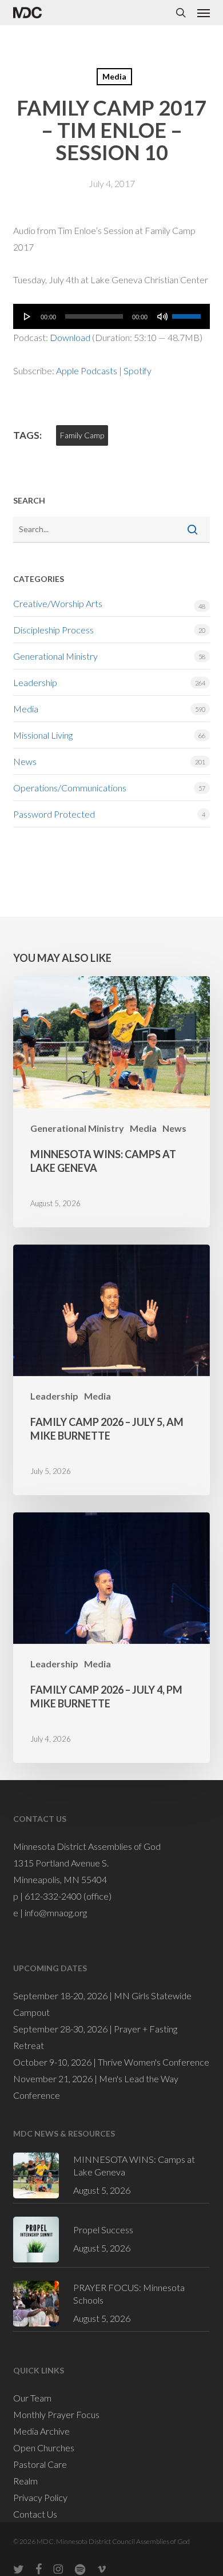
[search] (181, 13)
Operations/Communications (70, 788)
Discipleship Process (53, 630)
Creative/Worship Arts (58, 603)
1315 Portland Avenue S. (61, 1863)
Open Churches (44, 2448)
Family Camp (82, 435)
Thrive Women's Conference (154, 2062)
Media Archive (41, 2431)
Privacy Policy (40, 2497)
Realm (25, 2481)
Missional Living (43, 735)
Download (70, 337)
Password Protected (54, 814)
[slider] (188, 312)
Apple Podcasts (87, 370)
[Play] (27, 316)
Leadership (35, 682)
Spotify (138, 370)
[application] (111, 316)
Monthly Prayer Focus (56, 2414)
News (25, 761)
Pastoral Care (40, 2464)
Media (114, 76)
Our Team (32, 2398)
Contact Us (35, 2514)
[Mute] (162, 316)
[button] (204, 13)
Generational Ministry (55, 656)
